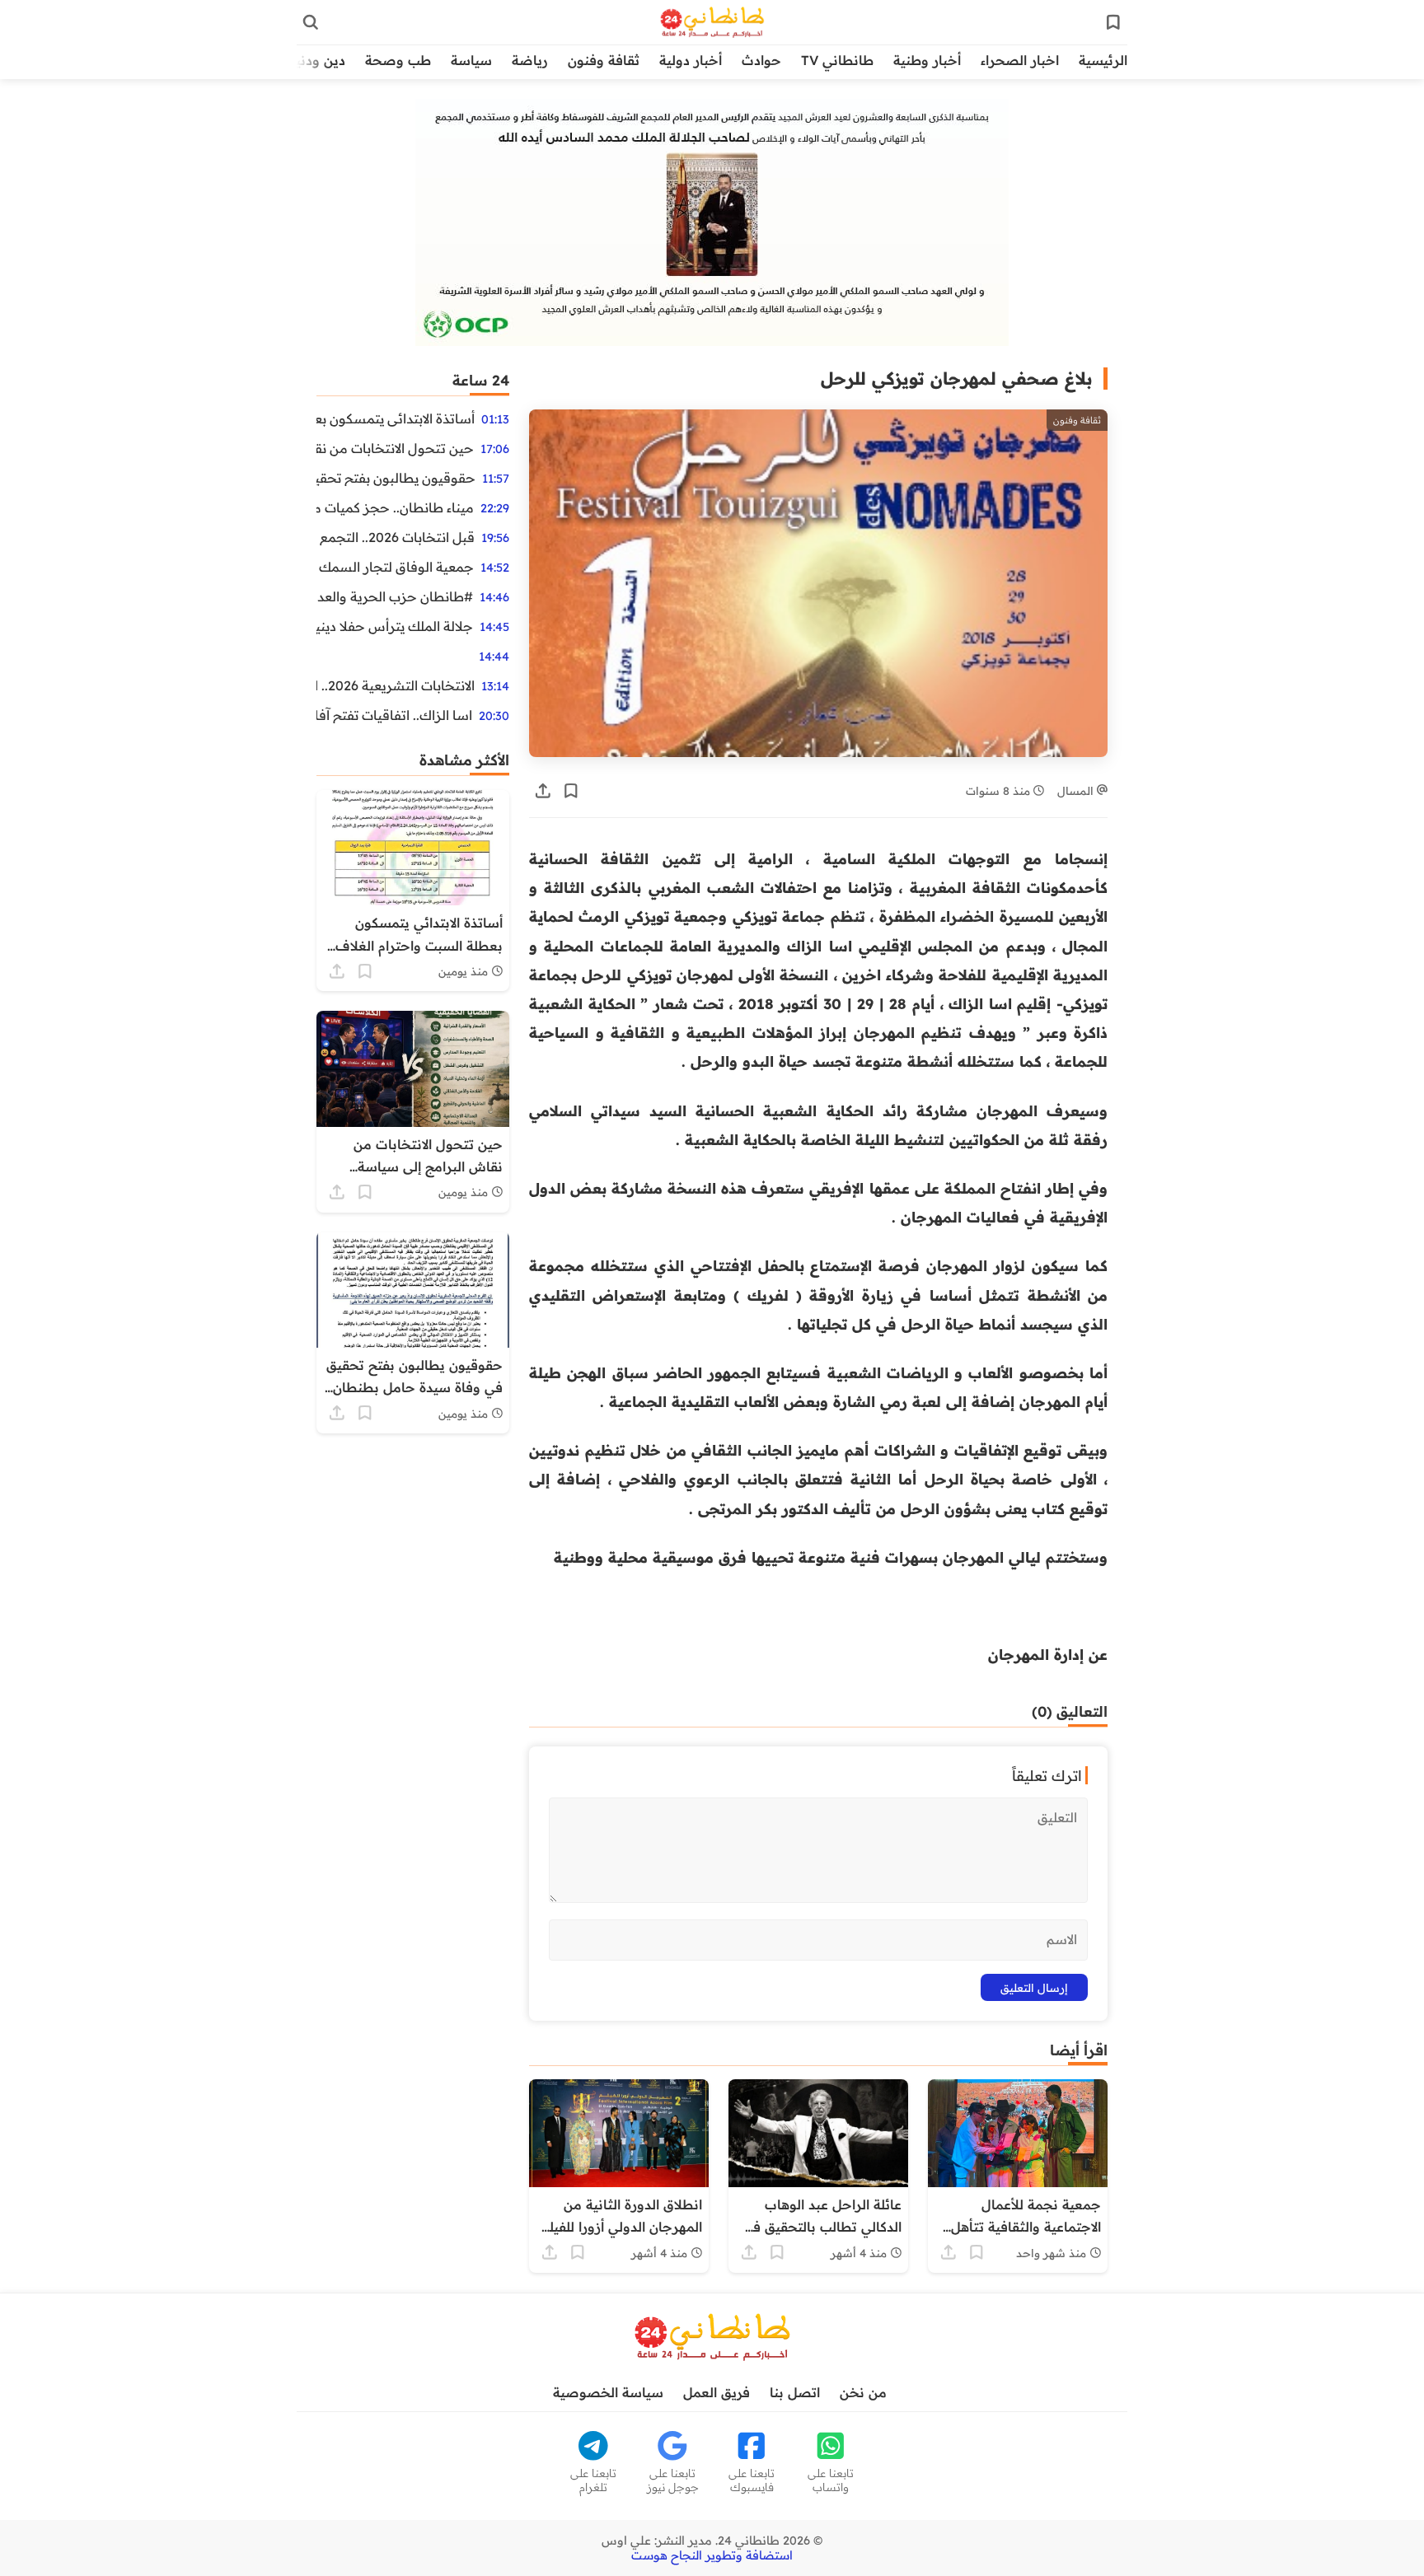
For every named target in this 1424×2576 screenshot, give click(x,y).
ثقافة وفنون (604, 60)
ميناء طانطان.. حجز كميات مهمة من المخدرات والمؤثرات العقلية (395, 507)
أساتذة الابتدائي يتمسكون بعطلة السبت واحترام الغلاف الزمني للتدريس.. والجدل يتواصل (396, 418)
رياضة (530, 60)
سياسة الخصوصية (608, 2392)
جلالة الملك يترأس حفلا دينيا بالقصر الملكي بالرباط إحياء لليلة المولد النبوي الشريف (395, 626)
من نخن (863, 2392)
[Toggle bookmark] (571, 791)
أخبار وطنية (927, 60)
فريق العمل (717, 2392)
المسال (1077, 790)
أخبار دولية (691, 60)
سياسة (471, 60)
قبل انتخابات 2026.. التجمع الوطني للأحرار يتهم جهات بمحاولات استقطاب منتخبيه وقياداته (396, 537)
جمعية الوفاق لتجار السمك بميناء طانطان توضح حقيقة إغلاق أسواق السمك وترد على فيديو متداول (395, 567)
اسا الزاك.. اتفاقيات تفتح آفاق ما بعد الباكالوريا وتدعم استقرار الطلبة (394, 715)
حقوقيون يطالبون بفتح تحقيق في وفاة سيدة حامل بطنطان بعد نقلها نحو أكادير (396, 478)
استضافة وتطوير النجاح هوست (712, 2555)
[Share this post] (543, 791)
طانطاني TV (837, 60)
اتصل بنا (795, 2392)
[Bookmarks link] (1113, 22)
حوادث (761, 60)
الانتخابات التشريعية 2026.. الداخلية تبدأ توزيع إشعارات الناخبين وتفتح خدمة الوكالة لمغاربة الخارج (396, 685)
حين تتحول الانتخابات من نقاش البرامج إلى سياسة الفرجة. (395, 448)
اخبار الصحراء (1020, 60)
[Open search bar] (311, 22)
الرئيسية (1103, 60)
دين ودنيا (319, 60)
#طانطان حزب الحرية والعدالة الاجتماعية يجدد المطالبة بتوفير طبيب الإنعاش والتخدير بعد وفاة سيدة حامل (395, 596)
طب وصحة (398, 60)
